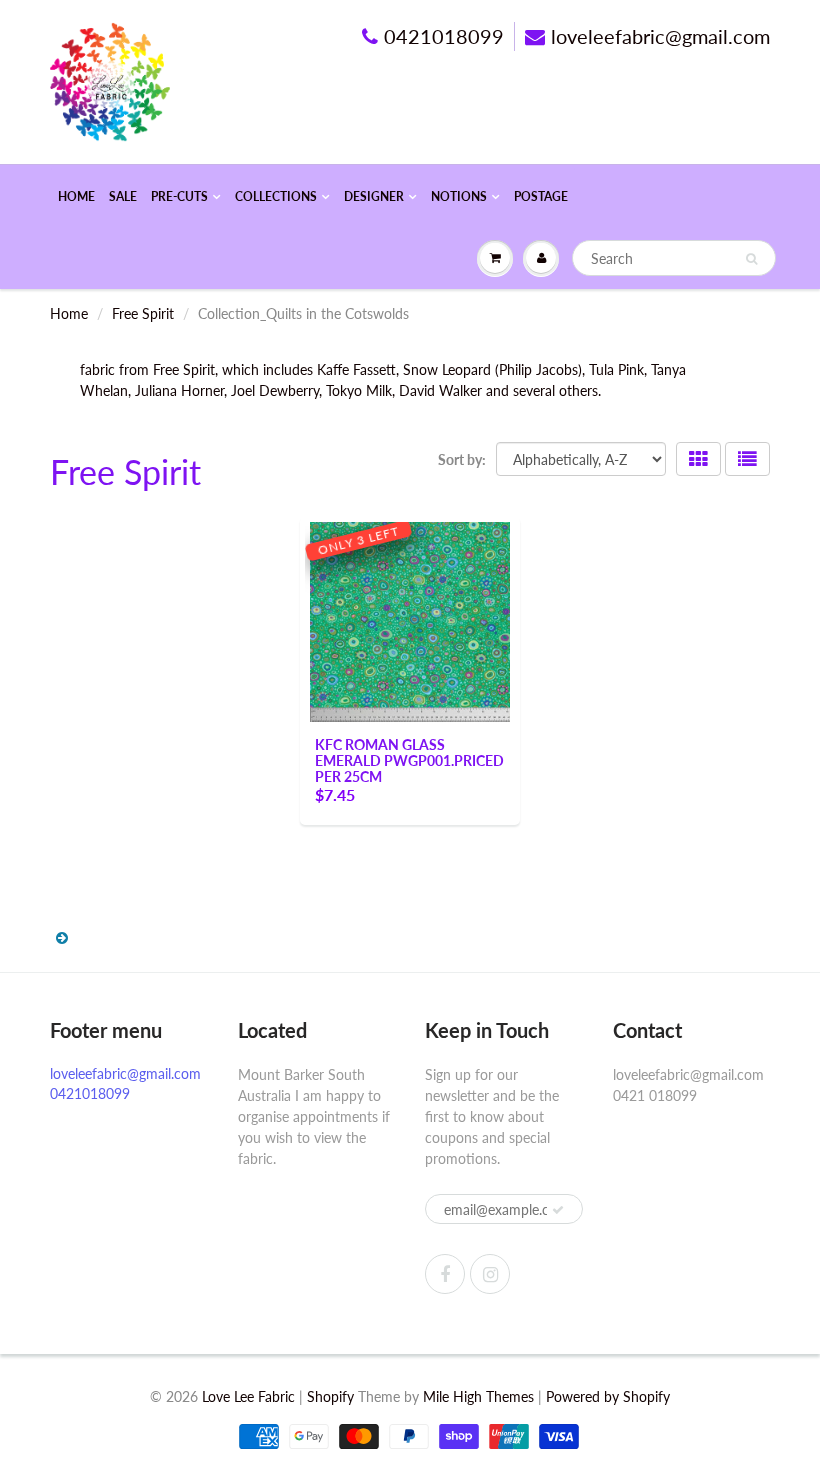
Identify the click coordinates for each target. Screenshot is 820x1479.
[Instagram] (490, 1274)
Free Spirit (143, 313)
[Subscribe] (558, 1210)
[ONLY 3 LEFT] (410, 620)
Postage (541, 196)
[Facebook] (445, 1274)
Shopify (330, 1396)
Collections (276, 196)
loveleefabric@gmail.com (660, 36)
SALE (123, 196)
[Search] (751, 259)
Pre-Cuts (179, 196)
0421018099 (444, 36)
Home (76, 196)
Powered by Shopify (608, 1396)
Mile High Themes (478, 1396)
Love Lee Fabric (248, 1396)
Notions (459, 196)
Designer (374, 196)
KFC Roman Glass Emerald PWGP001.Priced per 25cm (409, 760)
